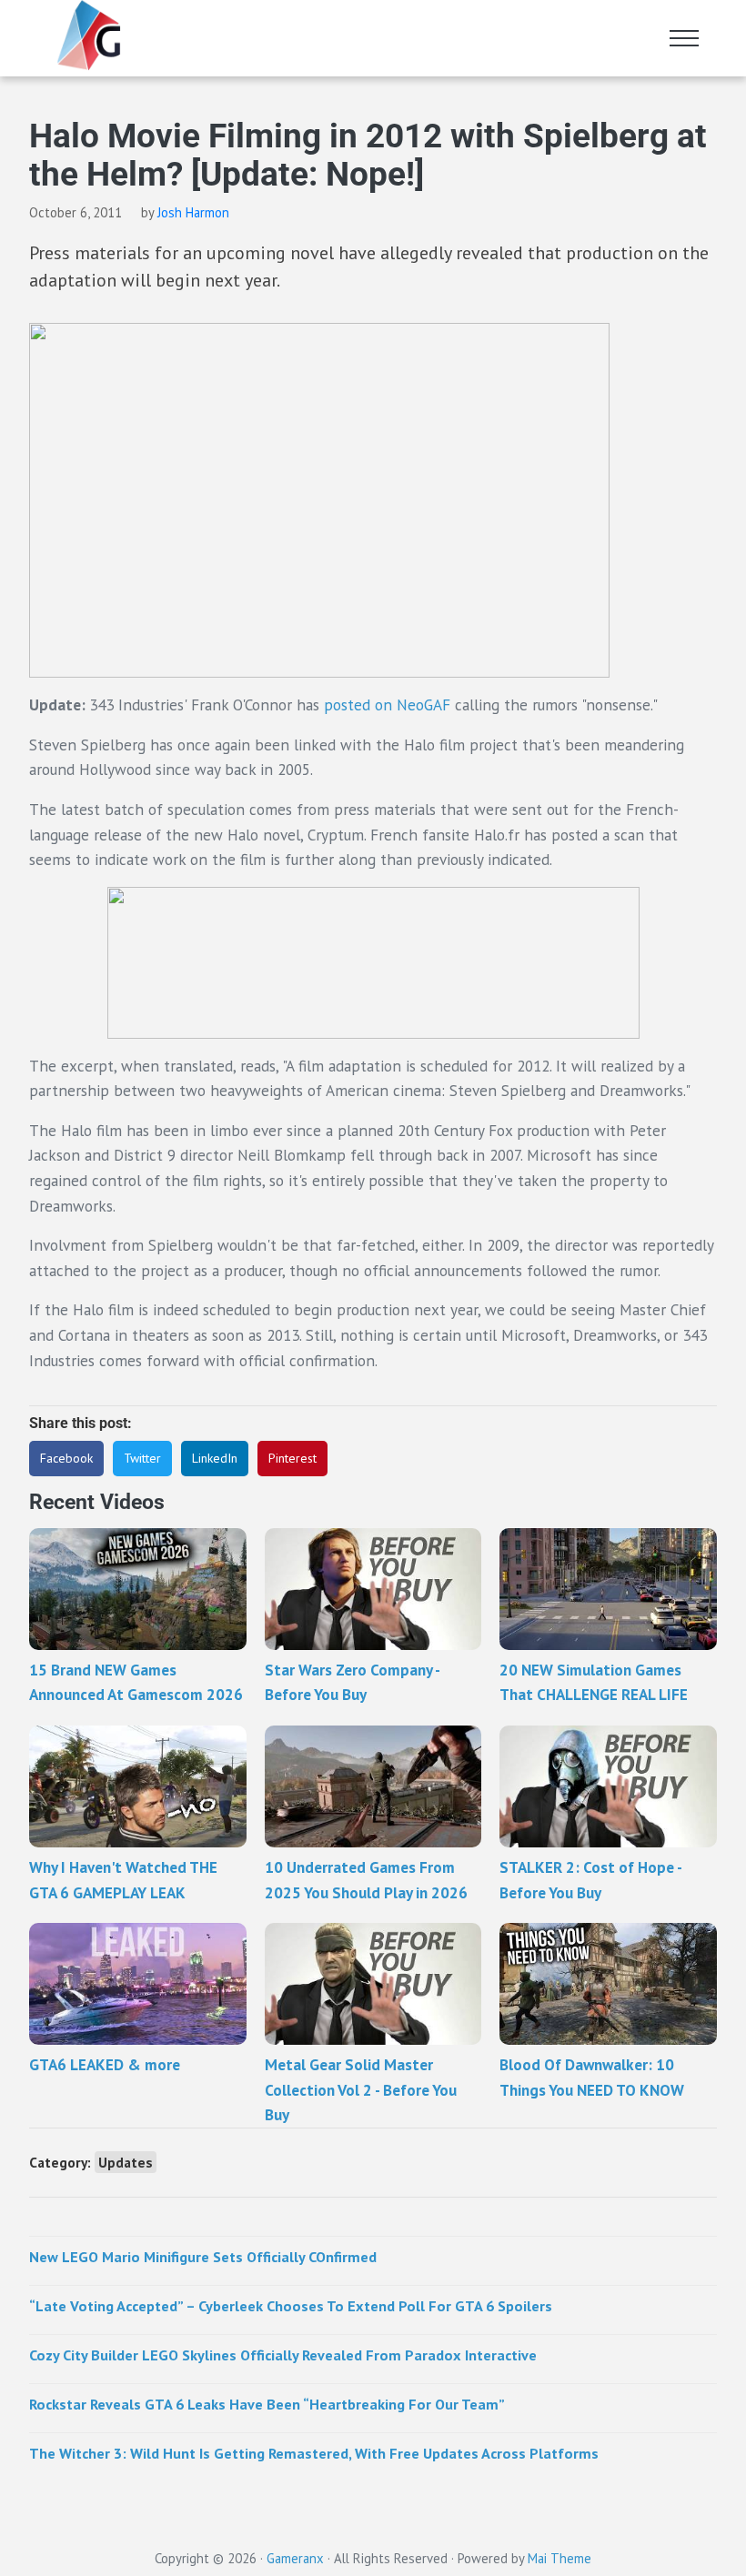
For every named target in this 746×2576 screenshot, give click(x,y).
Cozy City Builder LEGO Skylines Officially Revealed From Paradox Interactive (283, 2355)
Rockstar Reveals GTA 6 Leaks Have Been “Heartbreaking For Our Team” (267, 2404)
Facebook (66, 1458)
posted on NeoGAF (387, 704)
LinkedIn (215, 1458)
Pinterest (292, 1458)
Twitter (142, 1458)
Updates (126, 2162)
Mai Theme (559, 2558)
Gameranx (295, 2558)
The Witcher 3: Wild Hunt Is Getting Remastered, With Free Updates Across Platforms (314, 2453)
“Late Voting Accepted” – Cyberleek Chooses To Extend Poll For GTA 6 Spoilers (291, 2305)
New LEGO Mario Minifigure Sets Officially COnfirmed (203, 2256)
